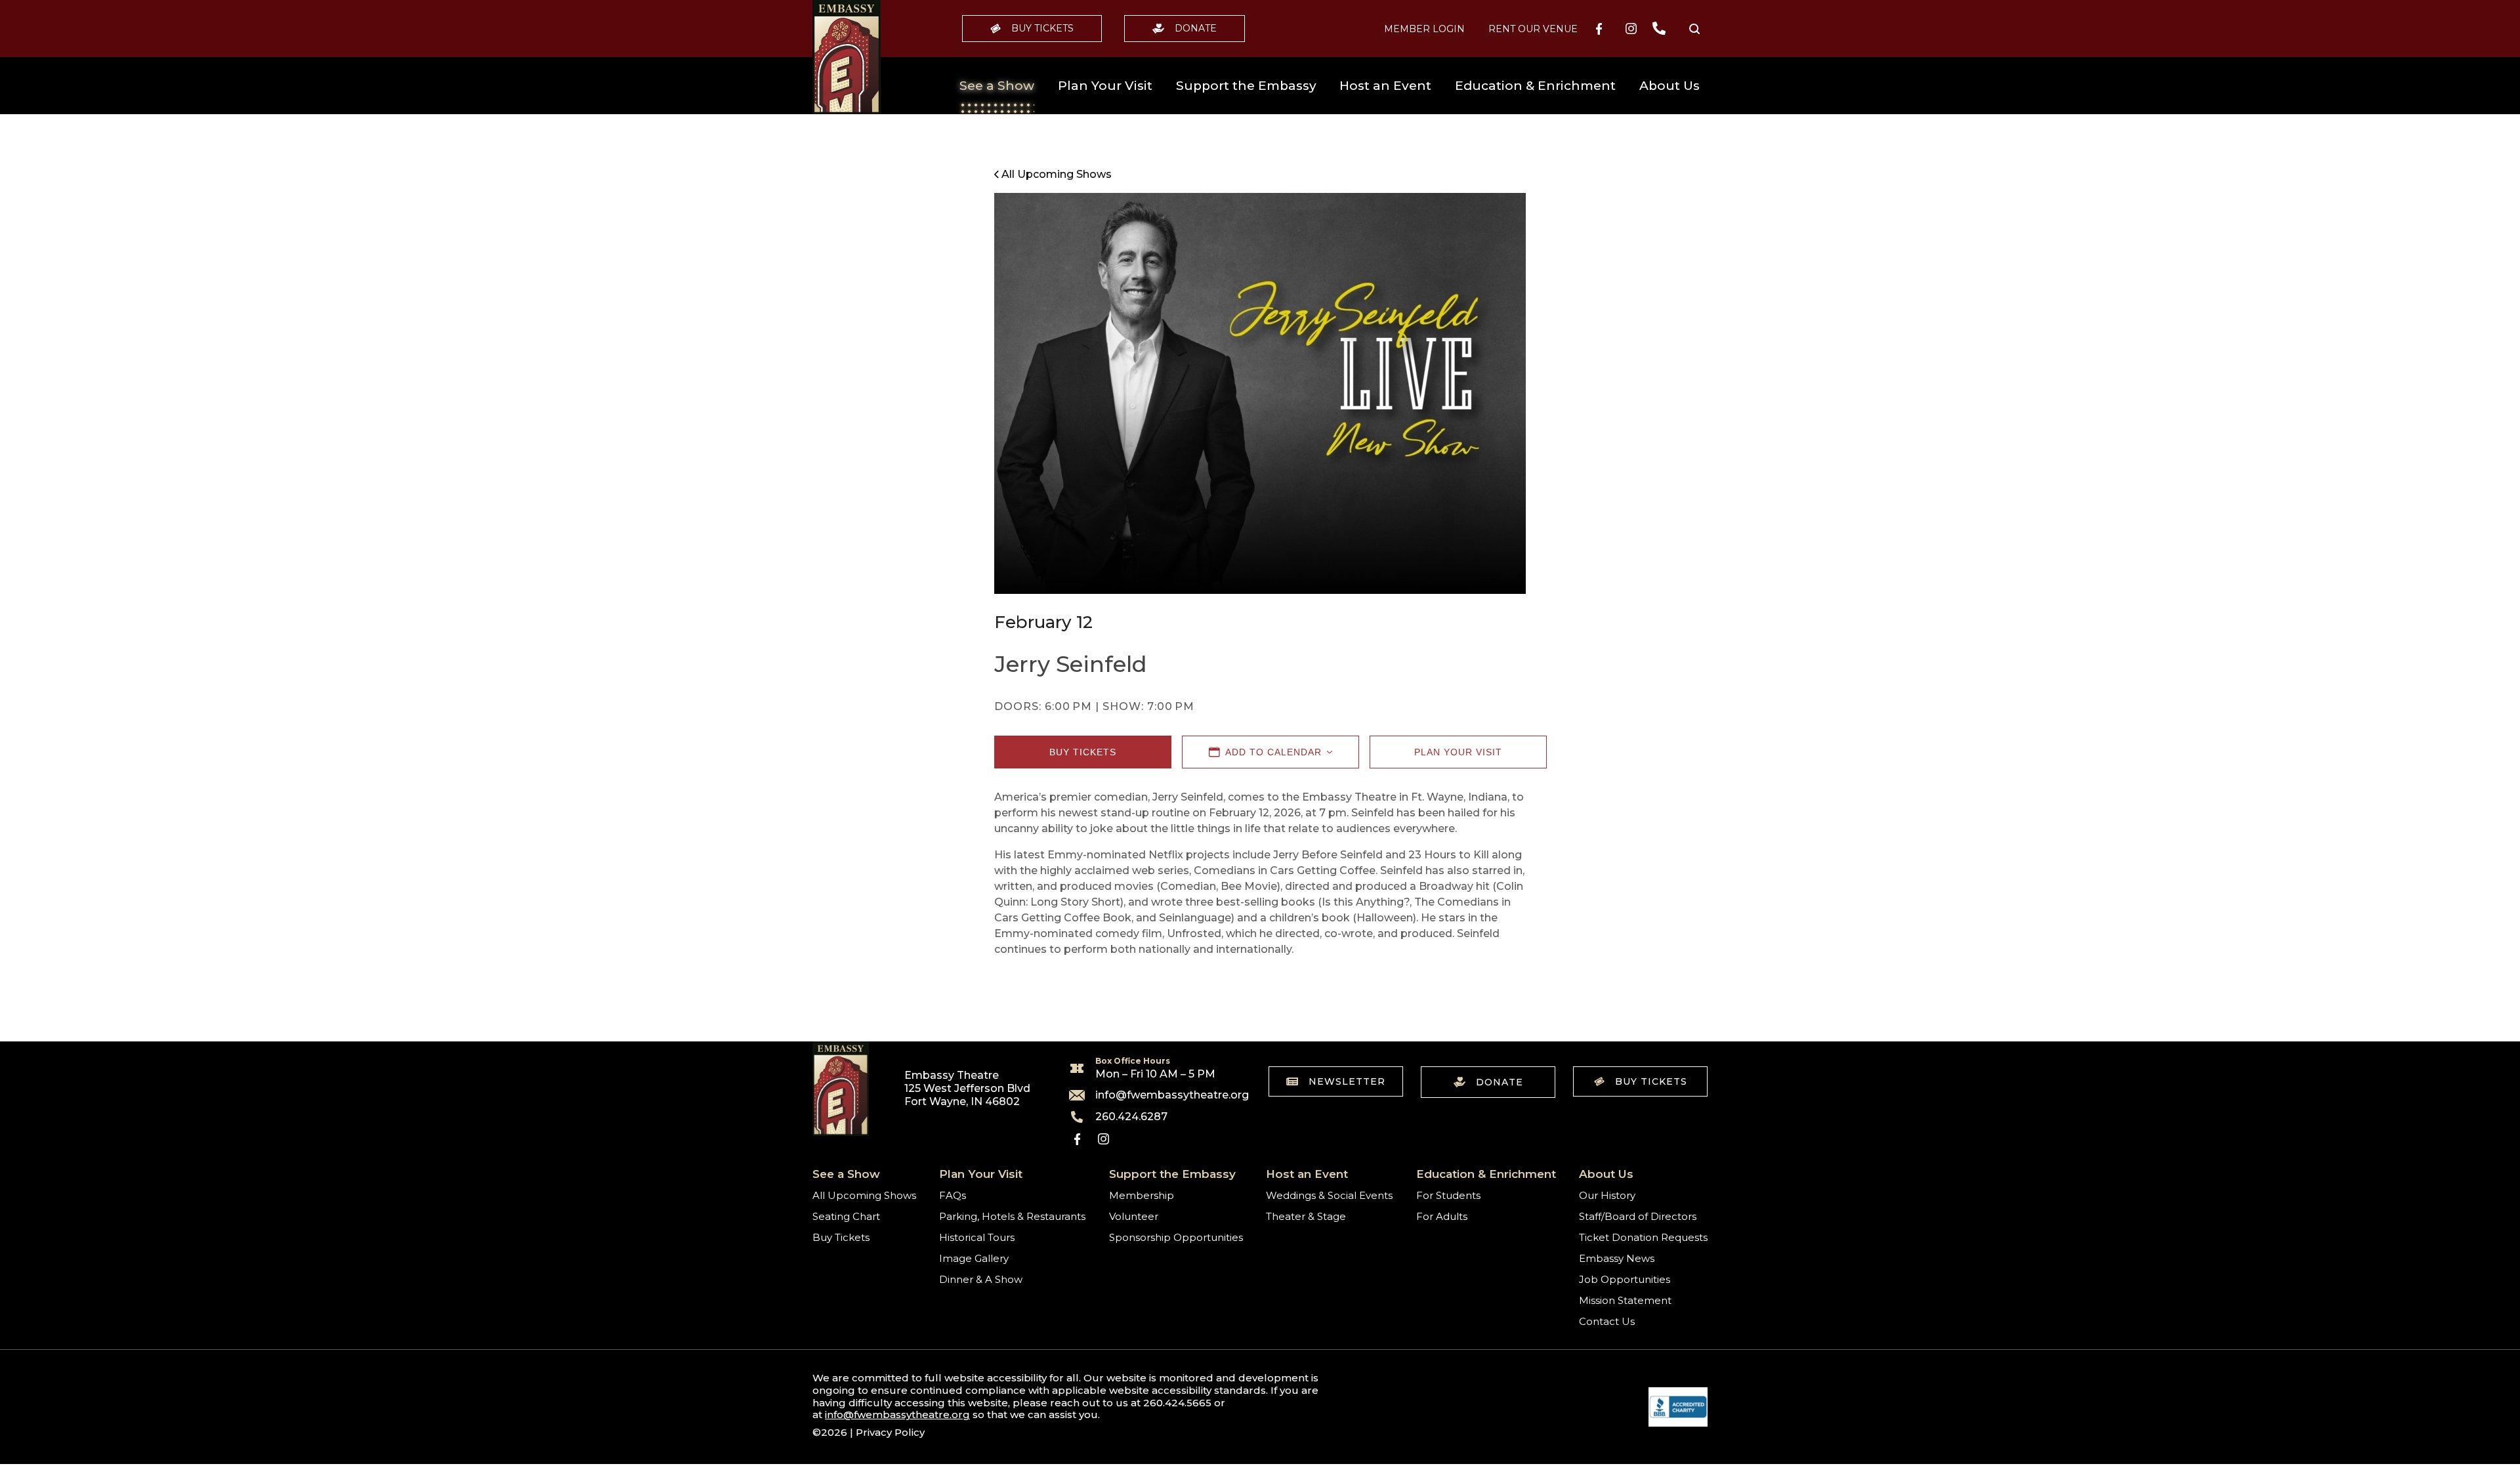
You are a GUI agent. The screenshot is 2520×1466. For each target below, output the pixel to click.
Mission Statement (1625, 1300)
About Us (1669, 86)
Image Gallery (974, 1258)
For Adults (1442, 1216)
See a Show (997, 86)
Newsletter (1347, 1081)
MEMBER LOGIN (1424, 29)
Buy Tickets (1042, 28)
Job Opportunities (1625, 1279)
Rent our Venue (1533, 29)
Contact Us (1607, 1321)
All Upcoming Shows (864, 1195)
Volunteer (1134, 1216)
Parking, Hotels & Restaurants (1012, 1216)
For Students (1448, 1195)
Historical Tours (977, 1237)
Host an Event (1385, 86)
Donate (1196, 28)
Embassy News (1617, 1258)
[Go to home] (847, 57)
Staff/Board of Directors (1638, 1216)
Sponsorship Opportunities (1176, 1237)
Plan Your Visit (1105, 86)
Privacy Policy (890, 1432)
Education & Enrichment (1535, 86)
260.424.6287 (1131, 1117)
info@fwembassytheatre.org (1164, 1095)
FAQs (953, 1195)
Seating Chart (846, 1216)
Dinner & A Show (981, 1279)
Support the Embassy (1246, 86)
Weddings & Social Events (1329, 1195)
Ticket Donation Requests (1643, 1237)
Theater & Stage (1306, 1216)
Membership (1142, 1195)
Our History (1607, 1195)
